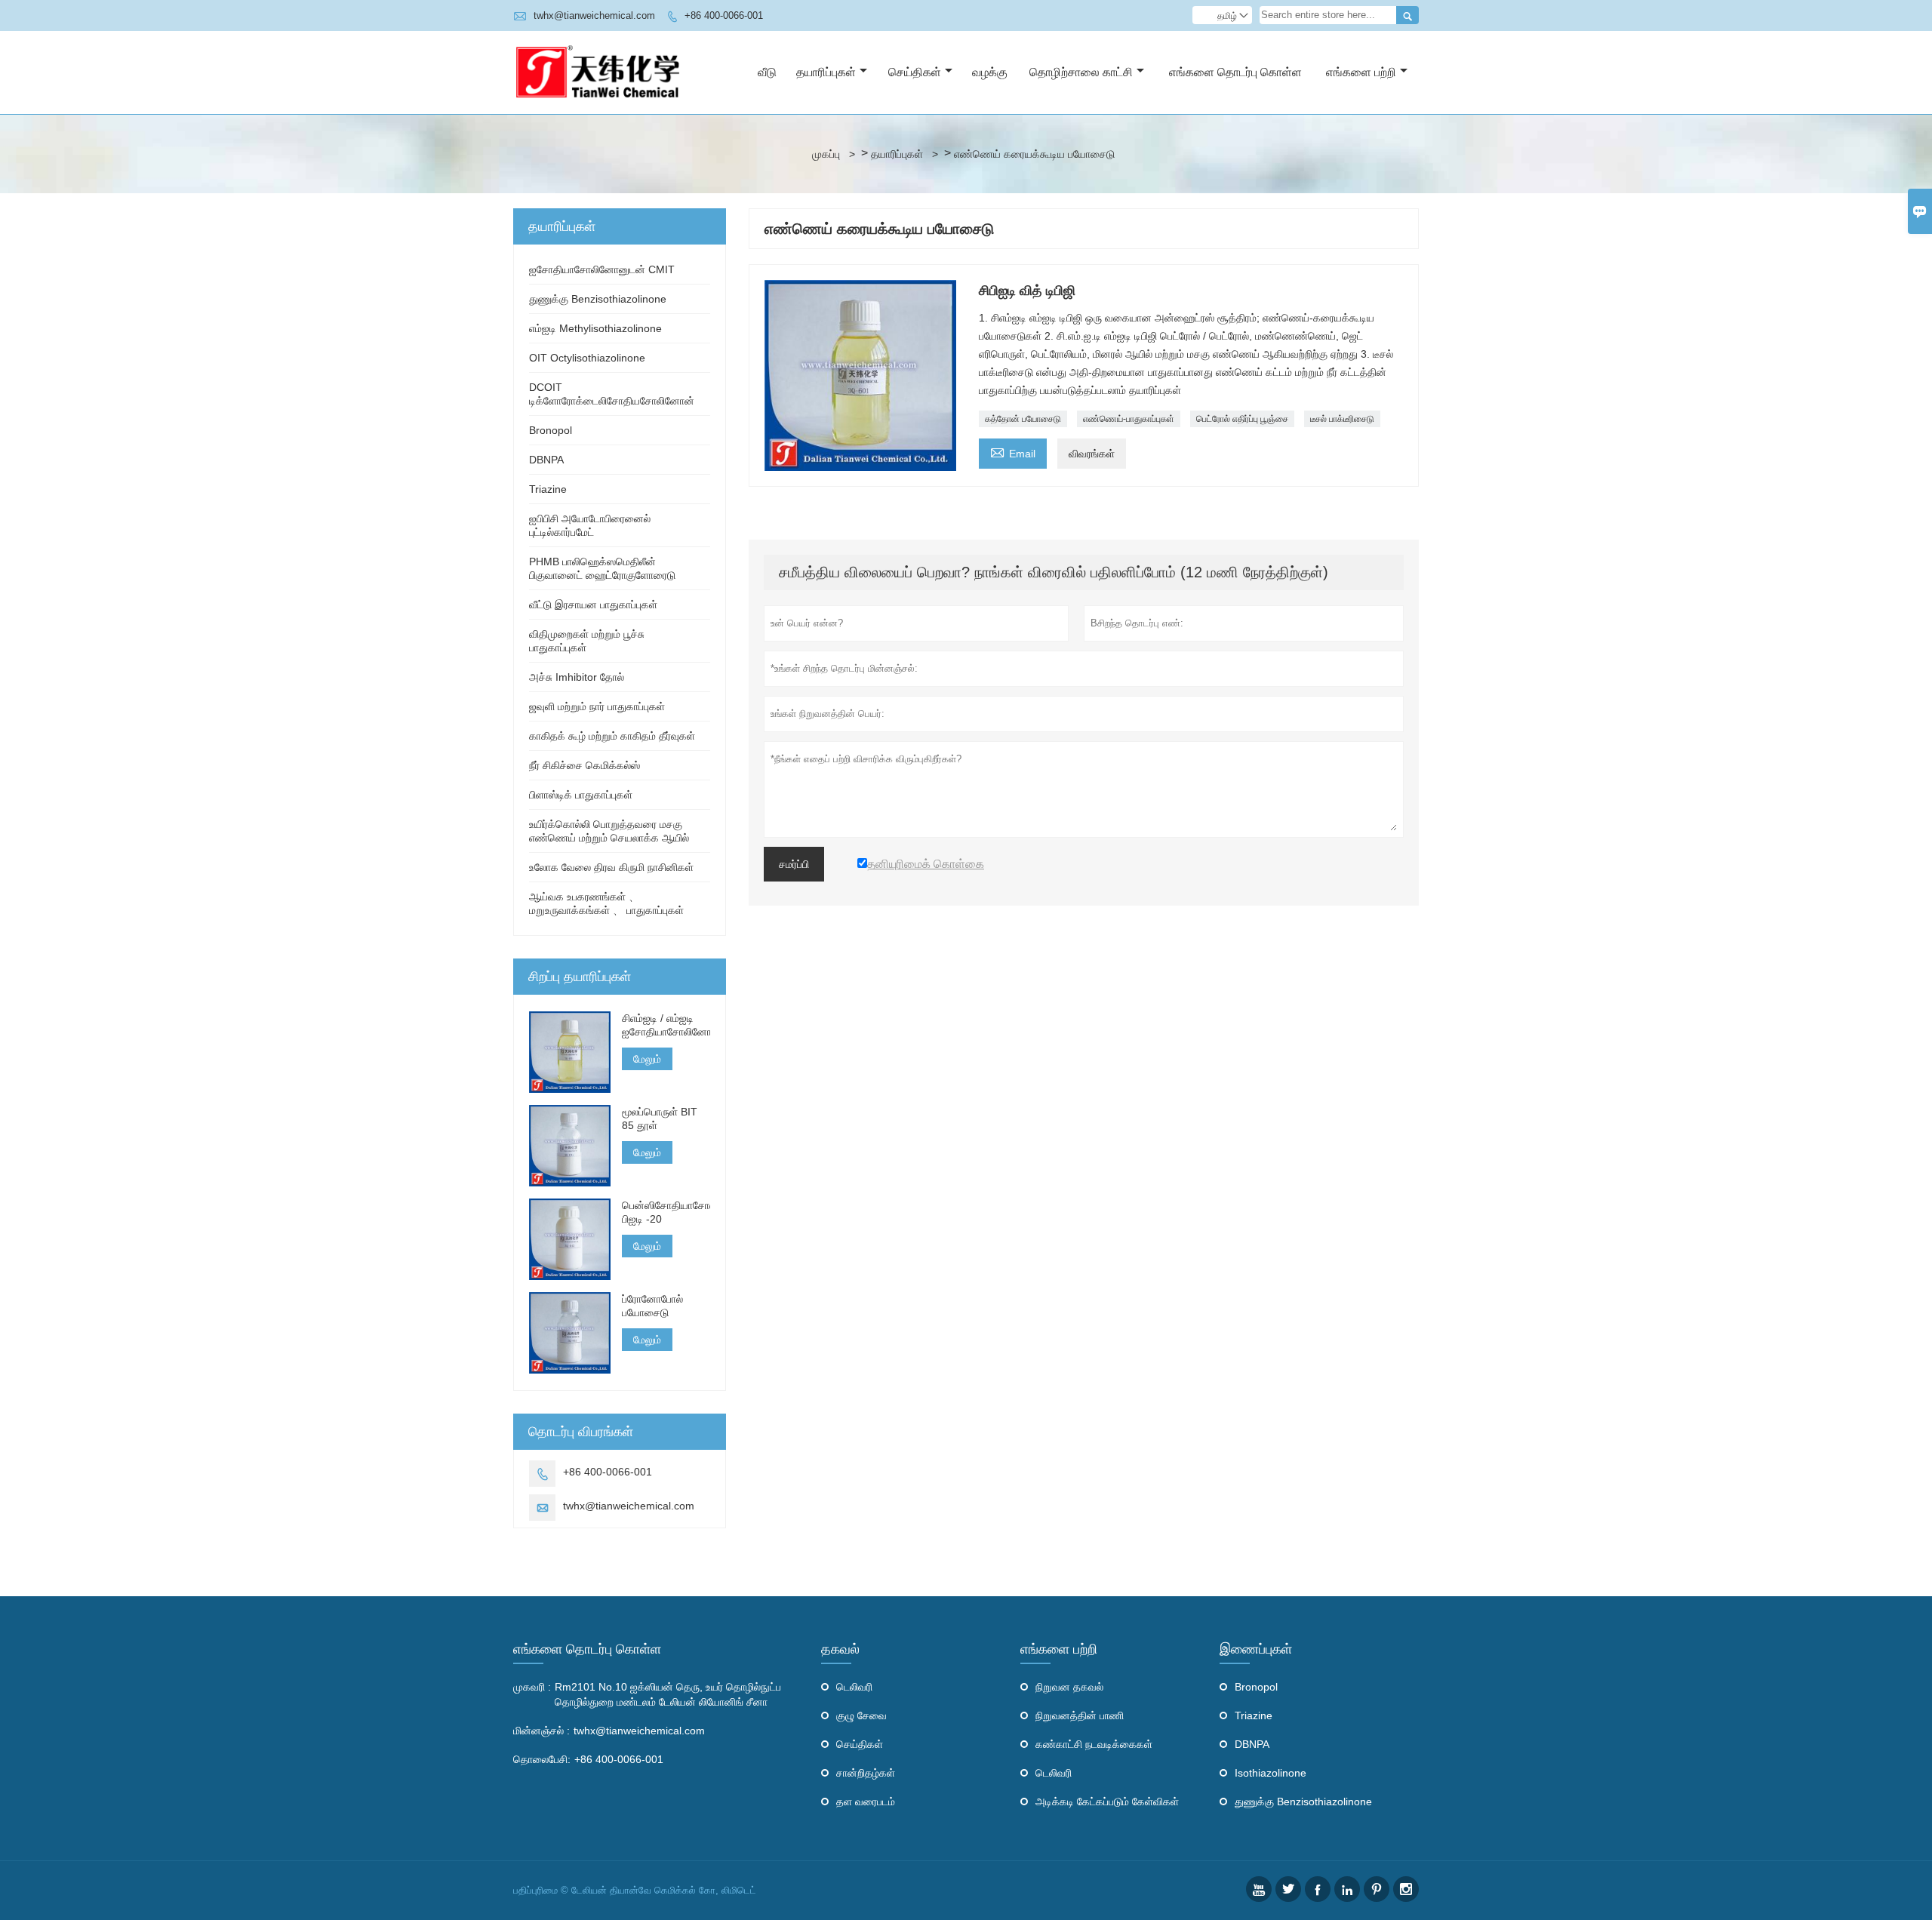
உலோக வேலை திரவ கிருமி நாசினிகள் (611, 867)
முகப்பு (826, 154)
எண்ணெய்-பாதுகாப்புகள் (1129, 419)
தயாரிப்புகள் (826, 72)
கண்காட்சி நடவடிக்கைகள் (1094, 1744)
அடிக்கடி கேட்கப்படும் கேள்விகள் (1107, 1802)
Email (1013, 452)
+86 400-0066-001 (724, 15)
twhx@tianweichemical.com (594, 15)
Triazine (548, 489)
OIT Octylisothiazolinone (587, 358)
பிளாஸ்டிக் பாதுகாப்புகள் (581, 795)
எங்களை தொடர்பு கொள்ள (1235, 72)
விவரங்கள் (1092, 454)
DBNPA (546, 460)
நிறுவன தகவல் (1069, 1687)
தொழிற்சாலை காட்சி (1081, 72)
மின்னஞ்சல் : (541, 1731)
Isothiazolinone (1271, 1773)
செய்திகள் (915, 72)
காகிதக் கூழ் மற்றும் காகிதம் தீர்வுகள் (612, 736)
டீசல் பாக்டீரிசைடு (1342, 419)
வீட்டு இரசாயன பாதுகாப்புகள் (593, 605)
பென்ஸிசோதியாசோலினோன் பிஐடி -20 (666, 1212)
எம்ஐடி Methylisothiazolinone (595, 328)
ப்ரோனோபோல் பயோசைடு (652, 1306)
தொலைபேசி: (542, 1759)
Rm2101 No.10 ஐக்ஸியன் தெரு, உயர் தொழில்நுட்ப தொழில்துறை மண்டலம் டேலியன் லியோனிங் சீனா (668, 1694)
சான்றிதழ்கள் (866, 1773)
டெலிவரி (854, 1687)
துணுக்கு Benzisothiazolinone (598, 299)
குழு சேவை (861, 1715)
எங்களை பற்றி (1361, 72)
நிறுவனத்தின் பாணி (1080, 1715)
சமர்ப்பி (794, 864)
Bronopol (551, 430)
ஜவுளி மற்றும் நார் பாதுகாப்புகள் (597, 706)
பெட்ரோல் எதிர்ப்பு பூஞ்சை (1242, 419)
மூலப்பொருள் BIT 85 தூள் (660, 1118)
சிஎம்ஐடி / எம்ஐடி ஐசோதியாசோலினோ (666, 1025)
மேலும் (647, 1059)
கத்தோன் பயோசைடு (1023, 419)
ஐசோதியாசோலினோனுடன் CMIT (602, 269)
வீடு (767, 72)
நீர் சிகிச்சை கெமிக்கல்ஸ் (585, 765)
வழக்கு (990, 72)
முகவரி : (532, 1687)
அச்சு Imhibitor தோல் (577, 677)
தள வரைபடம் (866, 1802)
